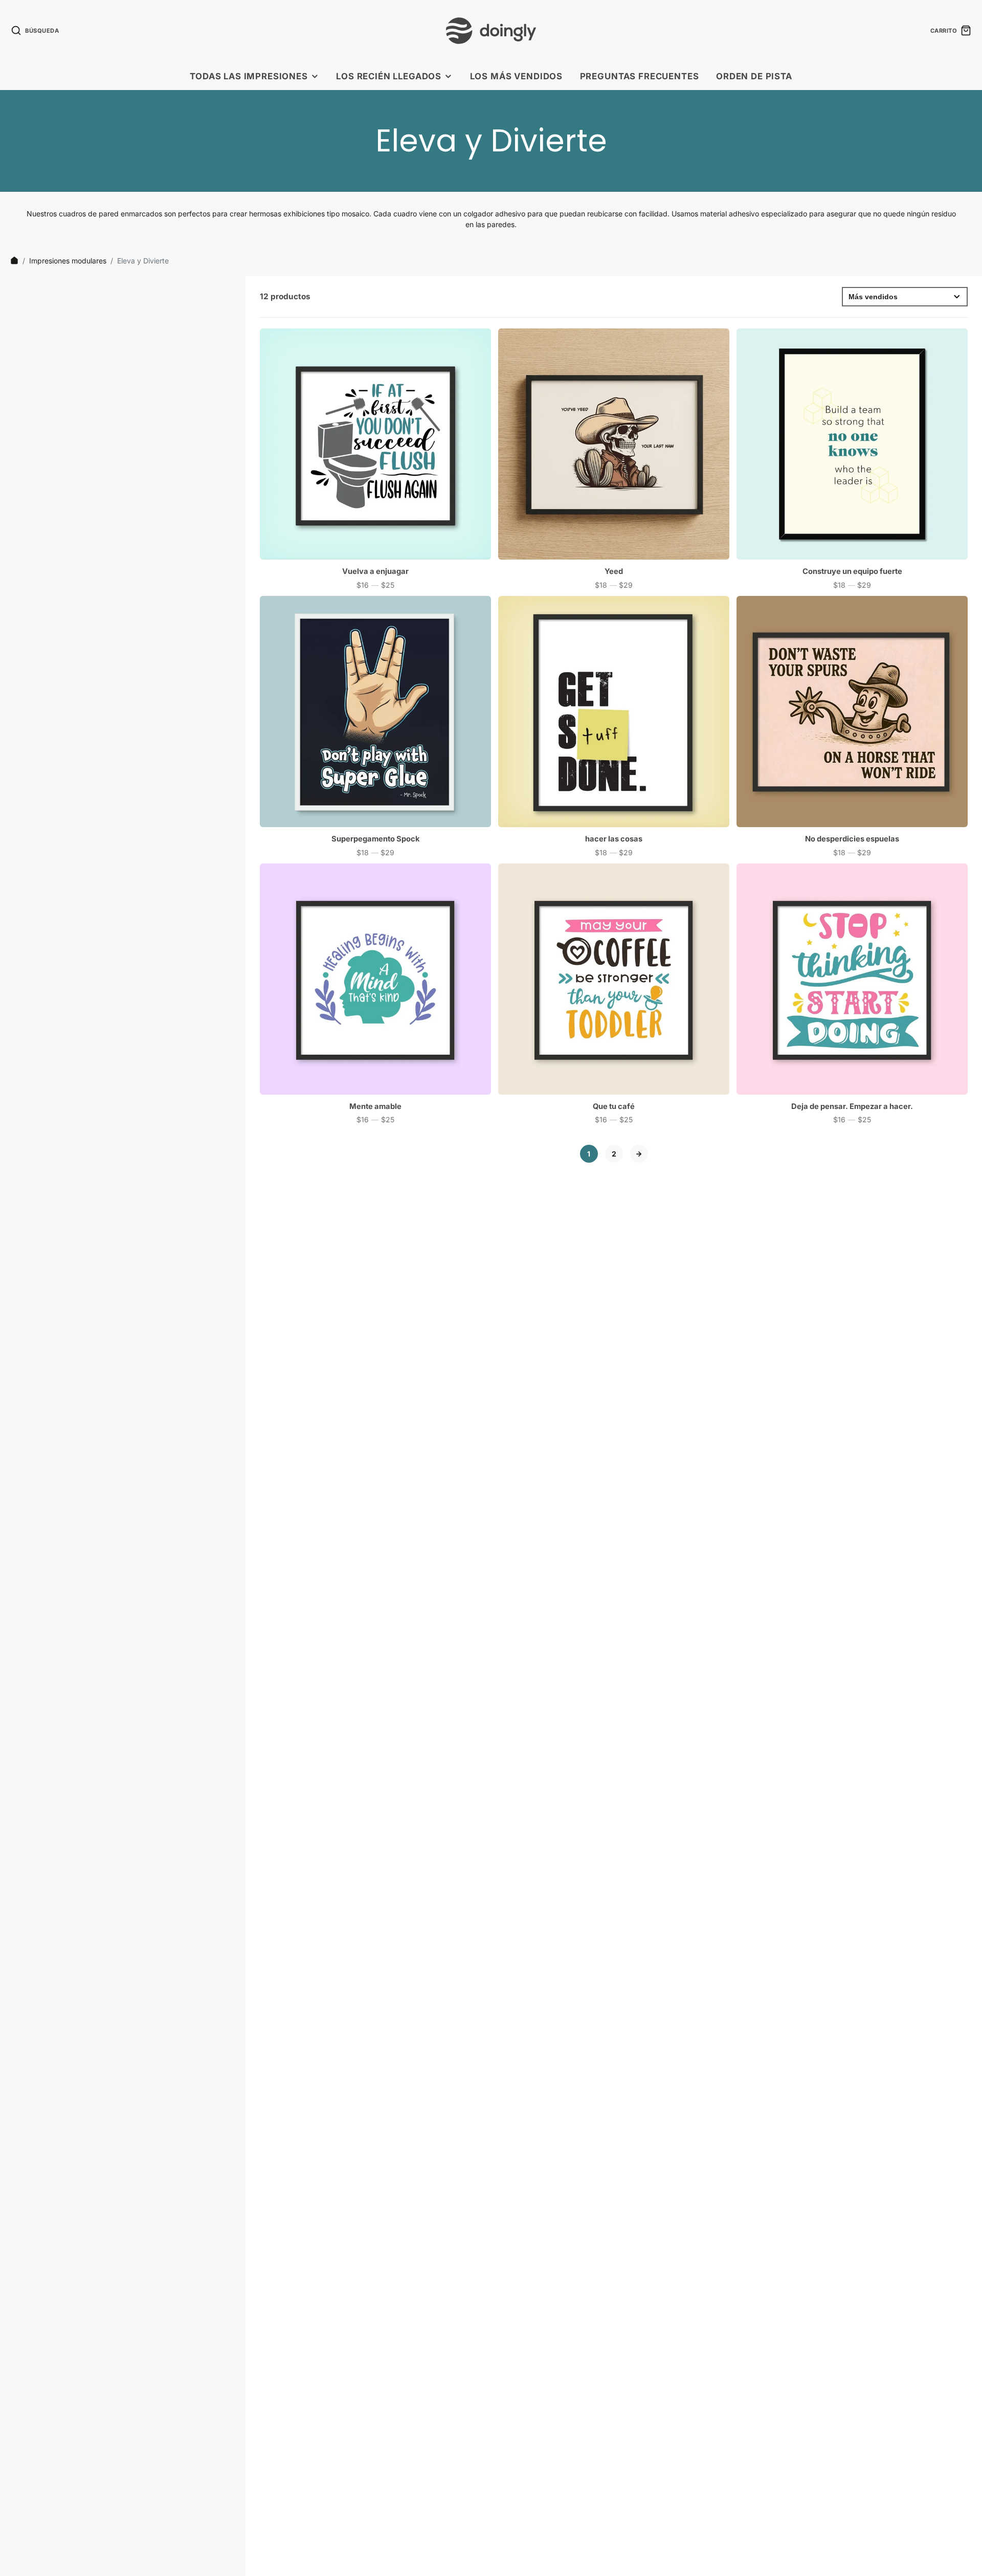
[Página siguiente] (639, 1154)
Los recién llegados (389, 76)
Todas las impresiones (249, 76)
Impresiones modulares (68, 261)
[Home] (14, 260)
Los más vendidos (516, 76)
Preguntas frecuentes (640, 76)
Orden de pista (754, 76)
